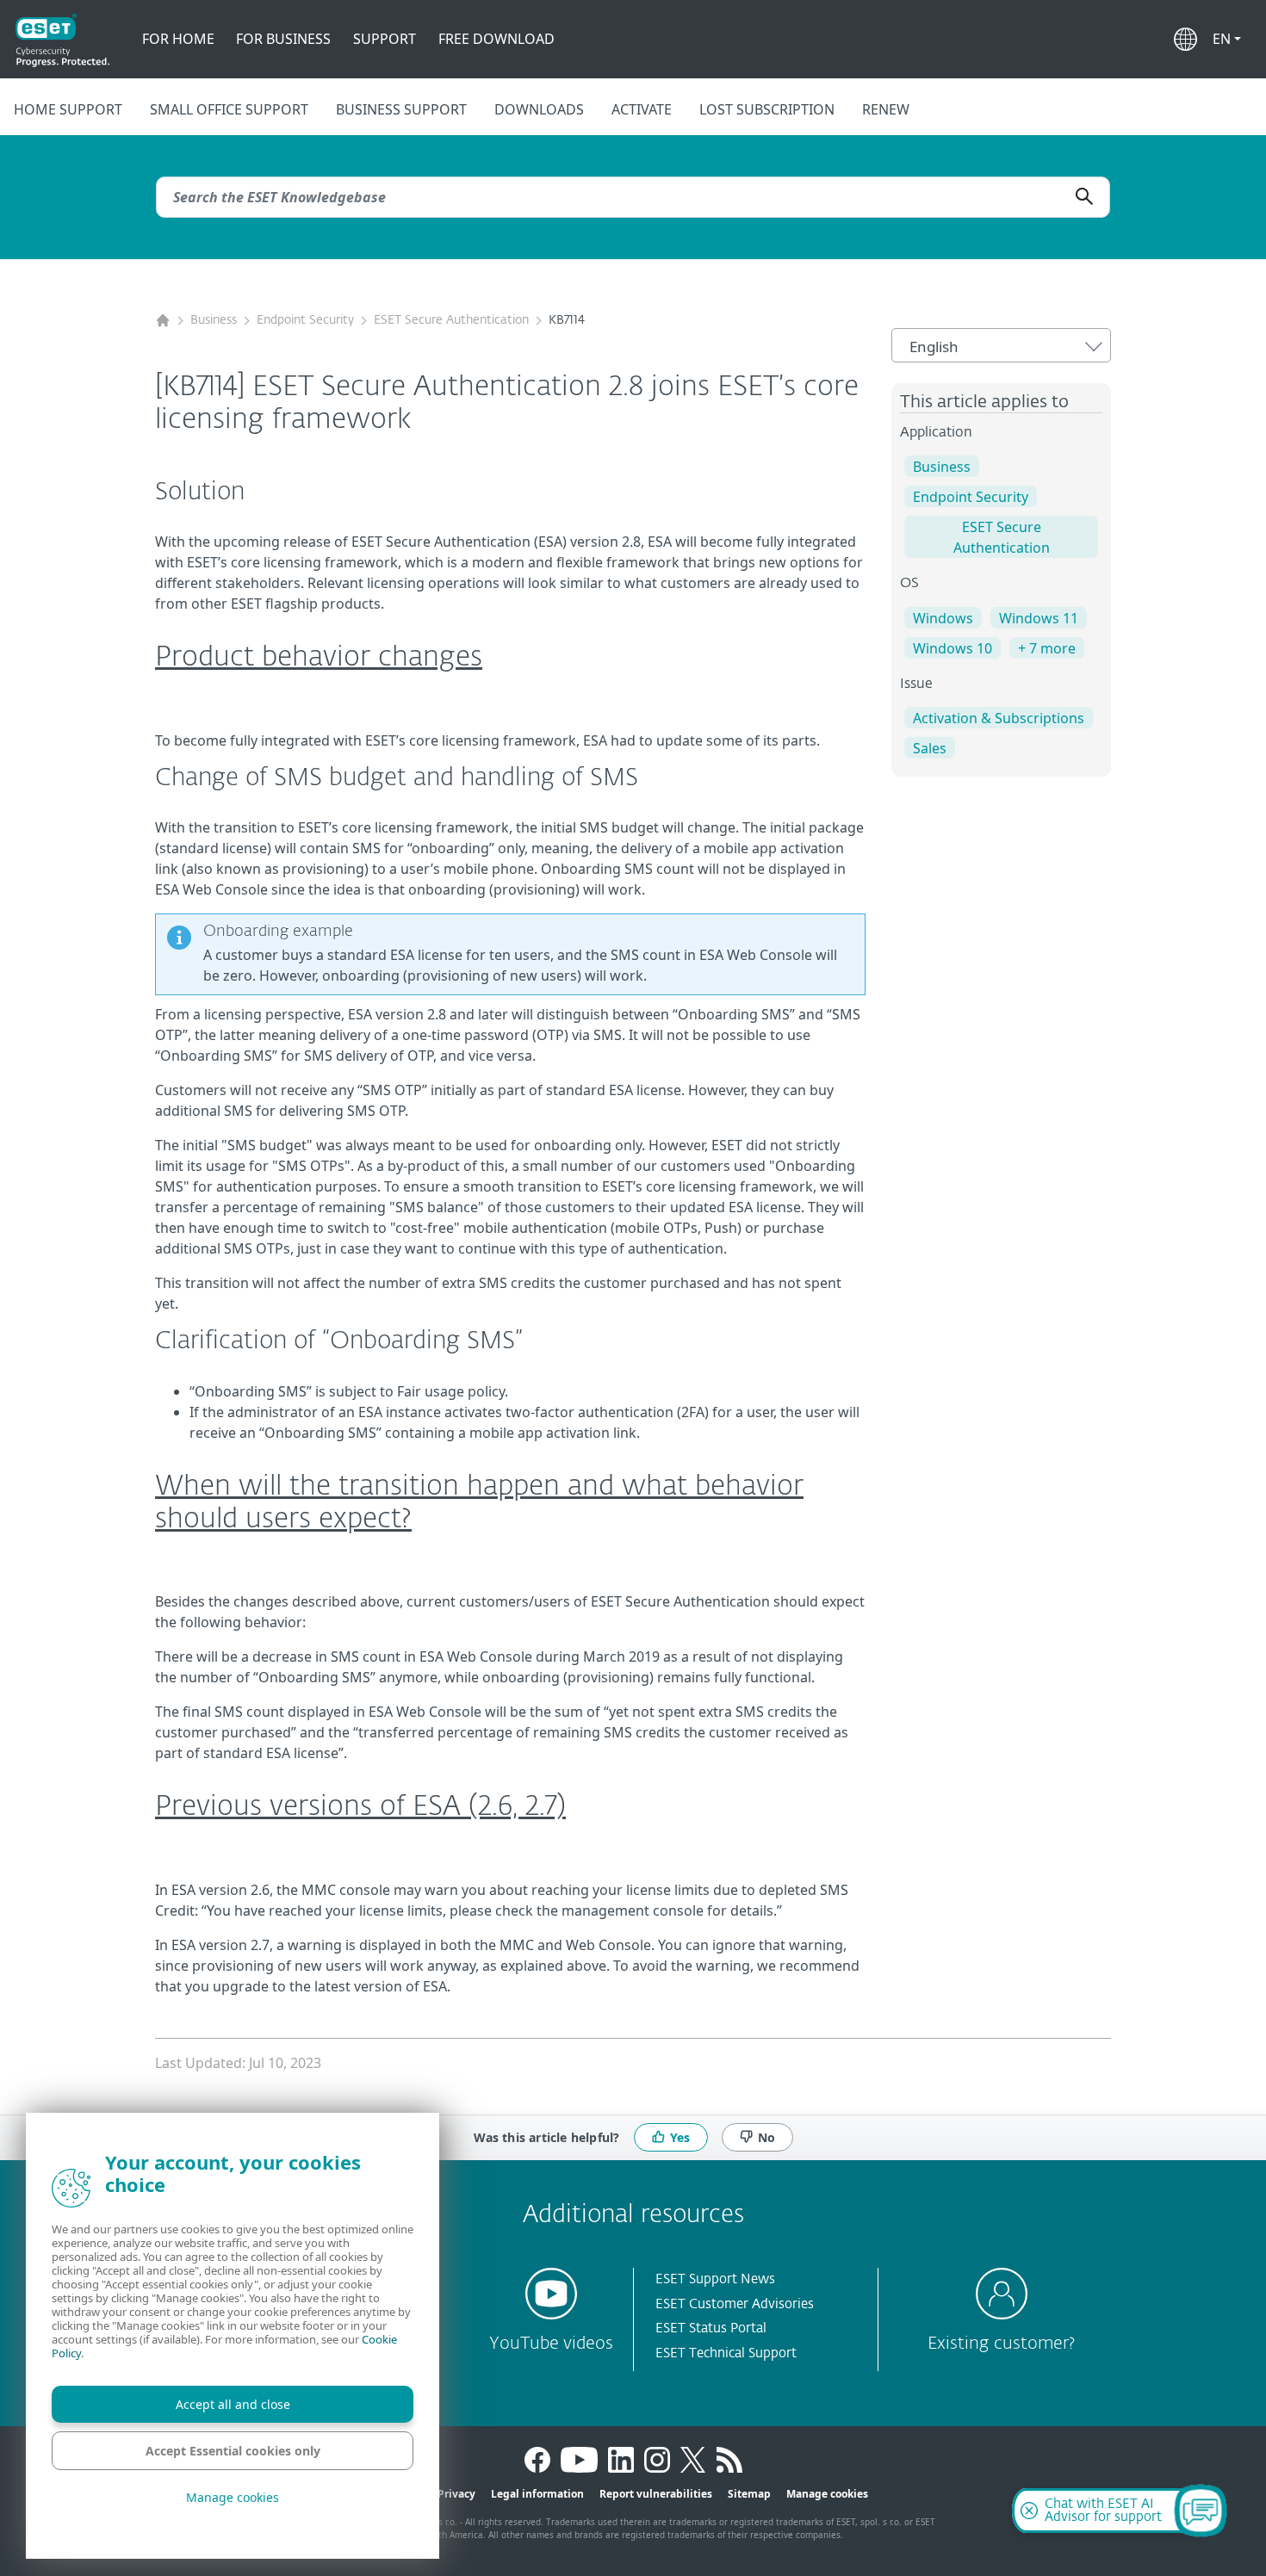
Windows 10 (953, 648)
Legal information (537, 2494)
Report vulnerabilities (656, 2494)
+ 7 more (1047, 648)
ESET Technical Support (726, 2353)
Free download (496, 39)
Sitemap (749, 2494)
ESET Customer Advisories (735, 2304)
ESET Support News (715, 2279)
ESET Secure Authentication (451, 320)
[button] (1227, 39)
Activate (642, 109)
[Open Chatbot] (1201, 2511)
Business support (401, 109)
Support (385, 39)
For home (178, 39)
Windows (943, 618)
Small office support (229, 109)
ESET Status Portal (711, 2328)
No (766, 2136)
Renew (886, 109)
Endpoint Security (305, 320)
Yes (680, 2136)
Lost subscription (767, 109)
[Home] (163, 321)
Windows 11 (1039, 618)
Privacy (456, 2494)
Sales (930, 748)
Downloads (539, 109)
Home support (68, 109)
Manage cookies (827, 2494)
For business (283, 39)
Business (214, 320)
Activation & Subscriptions (999, 718)
